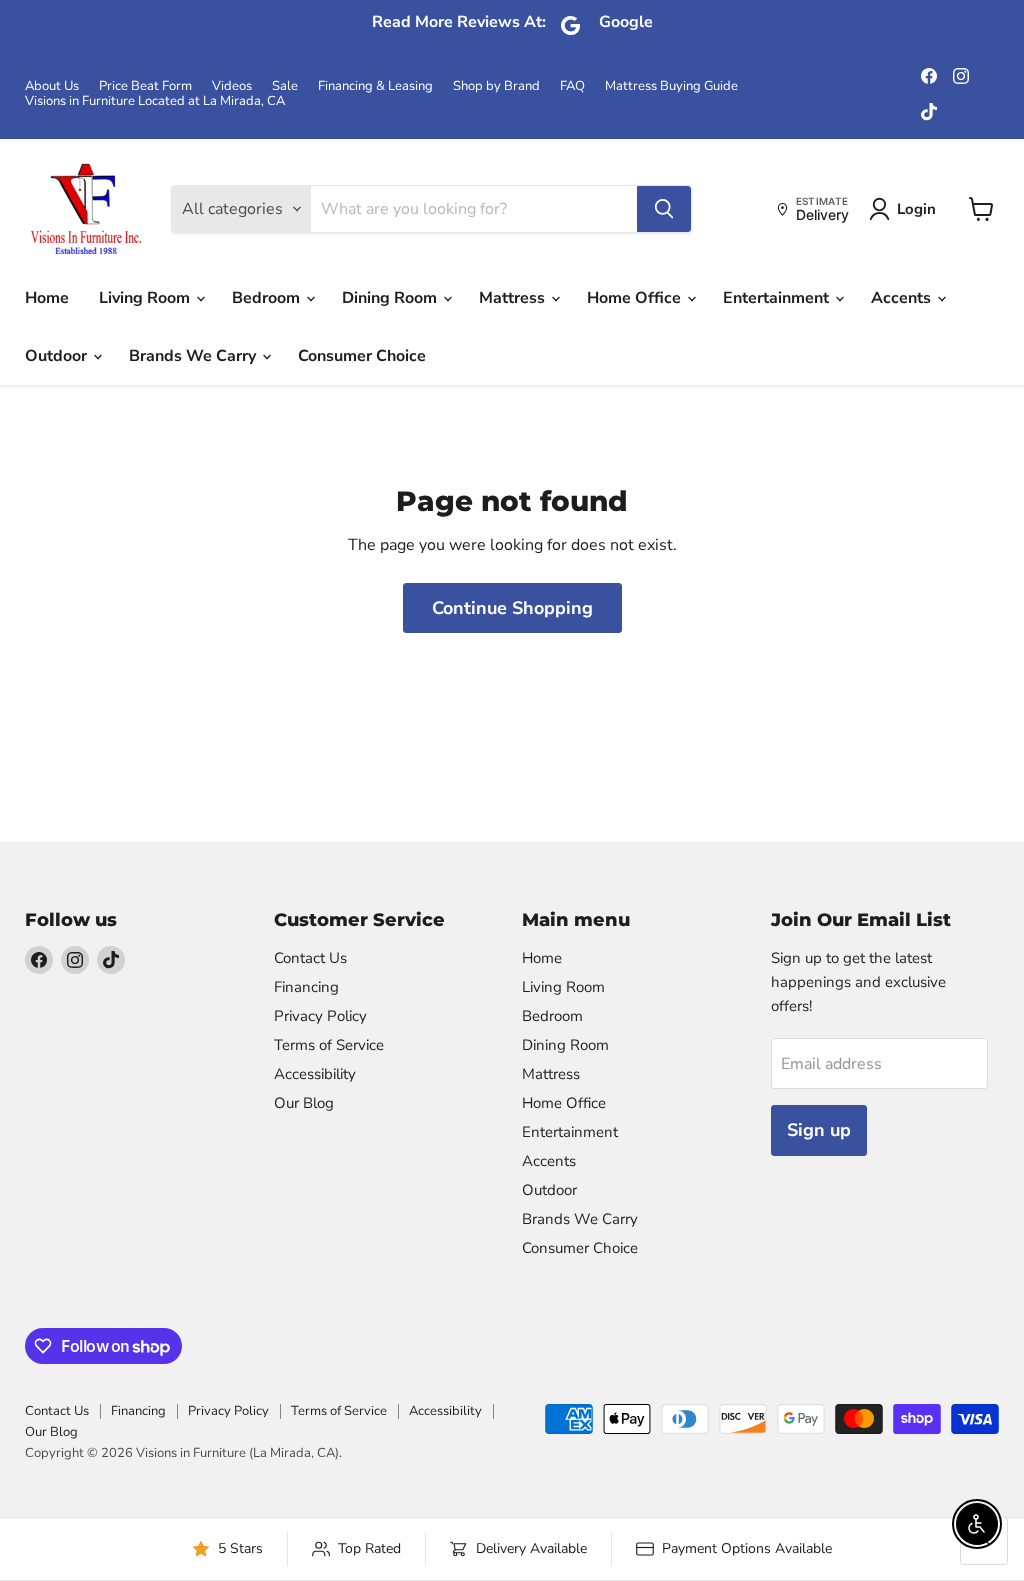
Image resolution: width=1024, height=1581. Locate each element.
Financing (306, 987)
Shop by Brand (496, 86)
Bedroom (268, 298)
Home (47, 298)
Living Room (146, 298)
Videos (232, 86)
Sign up (819, 1130)
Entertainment (778, 298)
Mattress (514, 298)
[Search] (664, 209)
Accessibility (315, 1074)
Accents (903, 298)
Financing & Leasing (375, 86)
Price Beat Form (145, 86)
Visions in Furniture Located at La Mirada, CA (155, 101)
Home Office (636, 298)
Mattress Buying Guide (671, 86)
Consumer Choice (362, 356)
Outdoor (58, 356)
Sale (285, 86)
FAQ (572, 86)
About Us (52, 86)
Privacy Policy (320, 1016)
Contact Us (310, 958)
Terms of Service (329, 1045)
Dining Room (391, 298)
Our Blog (304, 1103)
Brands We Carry (194, 356)
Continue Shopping (512, 608)
